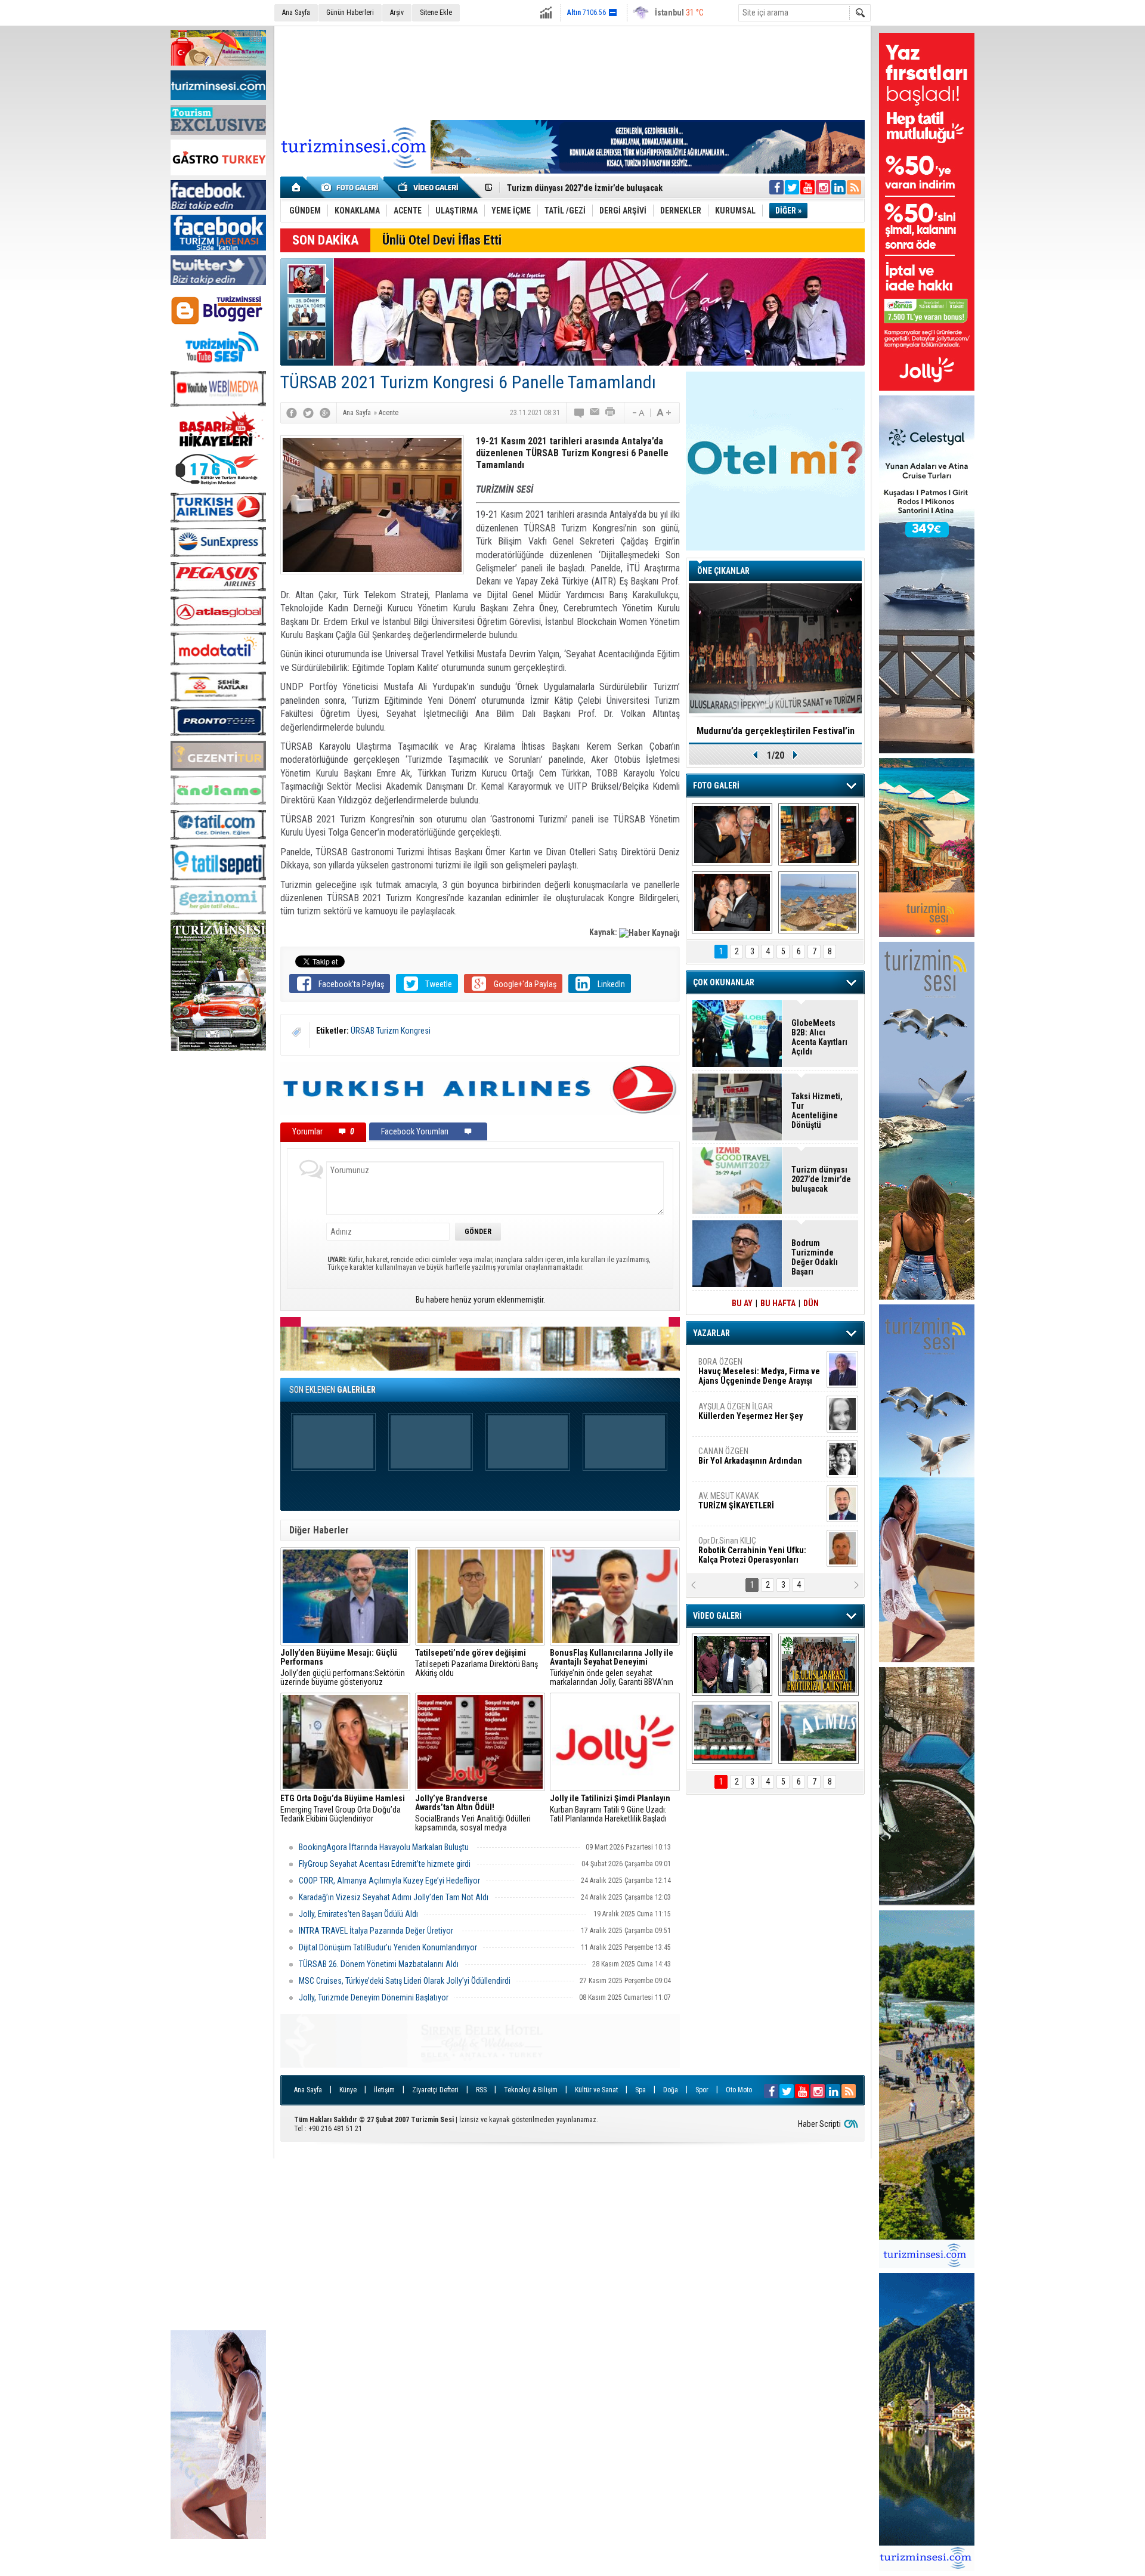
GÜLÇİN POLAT (750, 1411)
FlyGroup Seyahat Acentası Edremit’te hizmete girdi (385, 1864)
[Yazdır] (611, 413)
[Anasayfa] (297, 187)
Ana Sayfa (296, 13)
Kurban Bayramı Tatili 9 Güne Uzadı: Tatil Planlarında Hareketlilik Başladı (610, 1809)
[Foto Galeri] (352, 187)
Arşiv (397, 13)
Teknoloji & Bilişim (531, 2090)
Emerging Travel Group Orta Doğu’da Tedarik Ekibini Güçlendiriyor (343, 1809)
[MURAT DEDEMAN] (732, 902)
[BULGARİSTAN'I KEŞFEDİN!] (732, 1733)
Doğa (671, 2090)
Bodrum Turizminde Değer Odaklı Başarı (815, 1257)
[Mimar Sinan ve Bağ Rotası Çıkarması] (732, 1665)
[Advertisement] (218, 1238)
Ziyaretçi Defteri (435, 2090)
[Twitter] (308, 413)
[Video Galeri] (429, 187)
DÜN (811, 1303)
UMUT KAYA (744, 1505)
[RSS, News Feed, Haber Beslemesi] (854, 187)
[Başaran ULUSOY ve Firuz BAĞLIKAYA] (732, 834)
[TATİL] (818, 902)
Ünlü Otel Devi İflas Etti (442, 240)
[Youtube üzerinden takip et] (807, 187)
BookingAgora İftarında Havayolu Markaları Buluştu (385, 1847)
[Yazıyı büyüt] (664, 413)
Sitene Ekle (436, 13)
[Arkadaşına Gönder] (595, 413)
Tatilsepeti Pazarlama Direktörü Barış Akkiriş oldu (476, 1663)
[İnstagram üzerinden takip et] (823, 187)
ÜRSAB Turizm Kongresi (391, 1031)
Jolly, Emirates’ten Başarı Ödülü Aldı (358, 1914)
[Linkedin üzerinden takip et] (838, 187)
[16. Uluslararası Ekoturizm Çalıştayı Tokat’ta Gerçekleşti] (818, 1665)
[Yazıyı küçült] (638, 413)
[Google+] (325, 413)
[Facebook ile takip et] (776, 187)
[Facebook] (292, 413)
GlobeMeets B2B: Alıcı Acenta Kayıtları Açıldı (819, 1037)
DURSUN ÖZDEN (759, 1550)
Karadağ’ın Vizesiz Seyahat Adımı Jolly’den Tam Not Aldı (394, 1897)
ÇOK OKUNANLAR (724, 982)
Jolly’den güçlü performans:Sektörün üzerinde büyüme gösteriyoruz (343, 1668)
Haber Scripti (819, 2124)
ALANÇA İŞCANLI (748, 1461)
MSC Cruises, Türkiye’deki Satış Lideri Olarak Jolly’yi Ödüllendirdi (405, 1981)
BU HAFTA (778, 1303)
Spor (702, 2090)
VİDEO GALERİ (717, 1616)
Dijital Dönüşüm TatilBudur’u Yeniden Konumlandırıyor (388, 1947)
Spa (640, 2090)
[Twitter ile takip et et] (792, 187)
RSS (481, 2090)
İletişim (384, 2090)
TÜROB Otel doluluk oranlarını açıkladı (775, 731)
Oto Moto (739, 2090)
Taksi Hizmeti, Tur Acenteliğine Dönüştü (580, 187)
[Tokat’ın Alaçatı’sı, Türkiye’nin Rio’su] (818, 1733)
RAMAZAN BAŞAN (735, 1366)
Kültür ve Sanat (596, 2090)
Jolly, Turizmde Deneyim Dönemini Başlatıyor (374, 1997)
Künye (348, 2090)
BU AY (742, 1303)
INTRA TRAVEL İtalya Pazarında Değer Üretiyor (377, 1931)
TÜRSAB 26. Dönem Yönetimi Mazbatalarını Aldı (379, 1964)
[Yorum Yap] (580, 413)
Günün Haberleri (350, 13)
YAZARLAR (711, 1333)
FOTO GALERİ (716, 786)
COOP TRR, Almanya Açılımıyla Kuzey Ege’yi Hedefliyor (389, 1881)
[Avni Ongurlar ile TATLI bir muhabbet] (818, 834)
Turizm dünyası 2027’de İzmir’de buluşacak (821, 1179)
